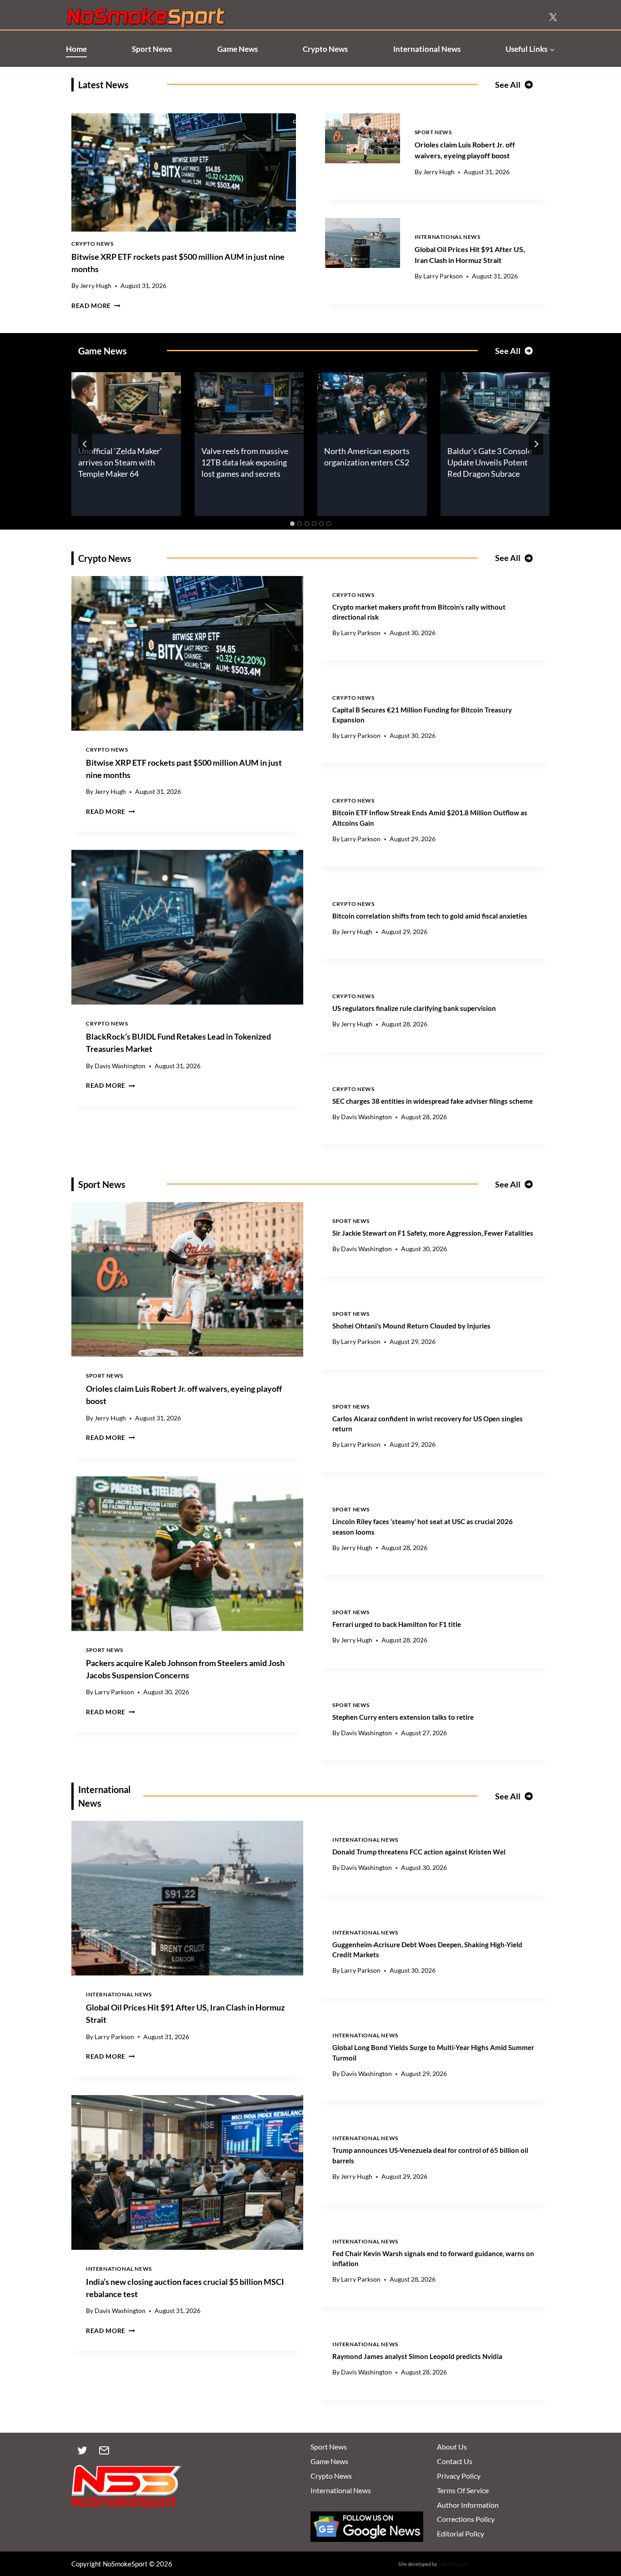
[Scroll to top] (599, 2527)
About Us (452, 2447)
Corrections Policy (466, 2519)
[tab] (292, 524)
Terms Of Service (463, 2490)
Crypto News (325, 49)
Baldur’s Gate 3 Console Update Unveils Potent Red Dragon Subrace (490, 462)
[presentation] (184, 172)
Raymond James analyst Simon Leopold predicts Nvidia (417, 2356)
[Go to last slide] (85, 444)
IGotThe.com (455, 2564)
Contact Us (455, 2461)
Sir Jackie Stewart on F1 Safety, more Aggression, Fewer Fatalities (433, 1233)
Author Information (468, 2505)
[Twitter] (82, 2450)
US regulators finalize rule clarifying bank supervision (414, 1008)
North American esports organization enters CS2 (367, 457)
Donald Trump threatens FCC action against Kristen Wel (419, 1852)
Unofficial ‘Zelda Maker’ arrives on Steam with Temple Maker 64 (120, 462)
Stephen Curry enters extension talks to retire (403, 1717)
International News (427, 49)
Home (76, 49)
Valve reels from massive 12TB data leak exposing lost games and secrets (245, 462)
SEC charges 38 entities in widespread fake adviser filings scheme (433, 1101)
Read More (96, 306)
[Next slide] (536, 444)
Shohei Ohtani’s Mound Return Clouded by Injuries (411, 1326)
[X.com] (553, 17)
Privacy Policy (459, 2476)
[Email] (104, 2450)
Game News (238, 49)
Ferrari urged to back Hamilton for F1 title (397, 1624)
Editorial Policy (461, 2533)
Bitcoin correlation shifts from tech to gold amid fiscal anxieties (430, 916)
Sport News (152, 49)
